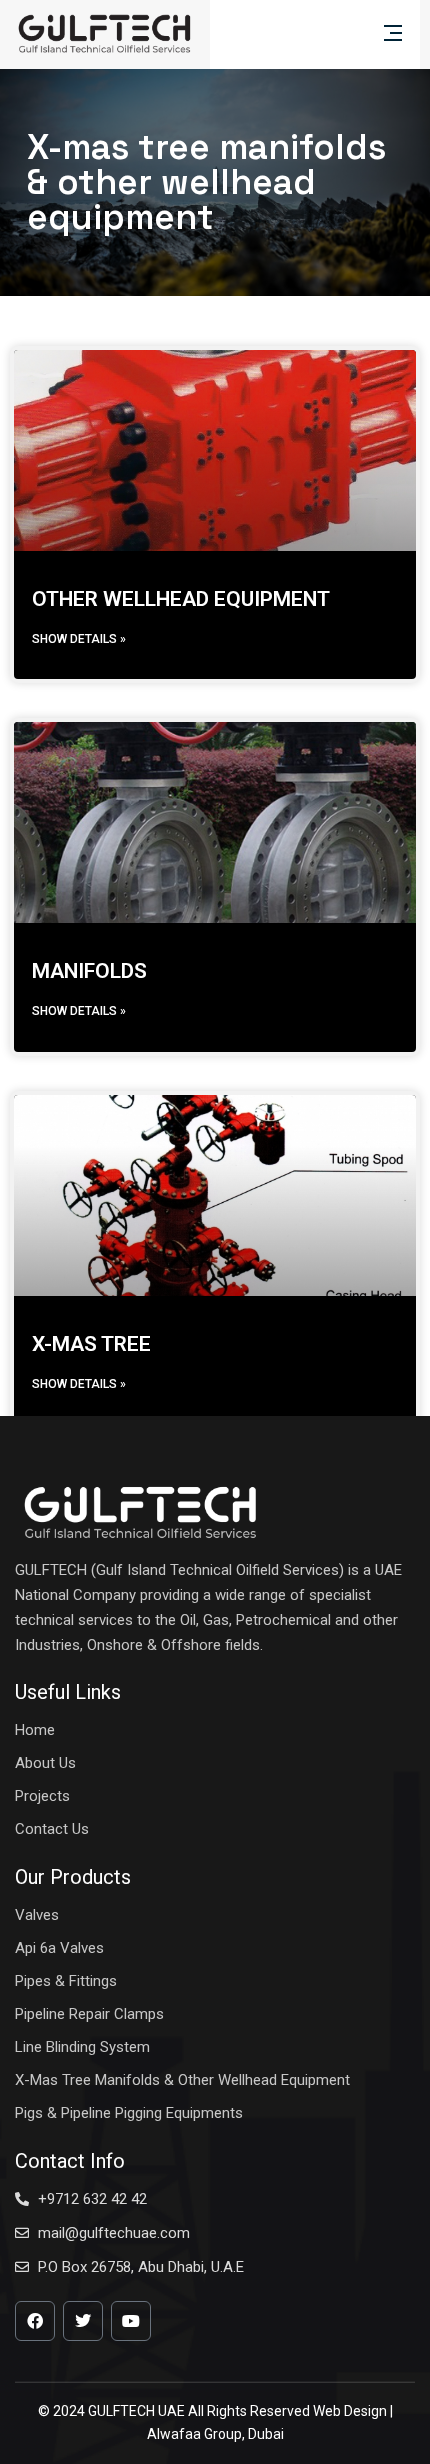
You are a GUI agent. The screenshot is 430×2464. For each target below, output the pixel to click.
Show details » (79, 639)
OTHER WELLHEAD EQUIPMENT (181, 599)
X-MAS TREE (91, 1344)
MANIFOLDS (89, 971)
